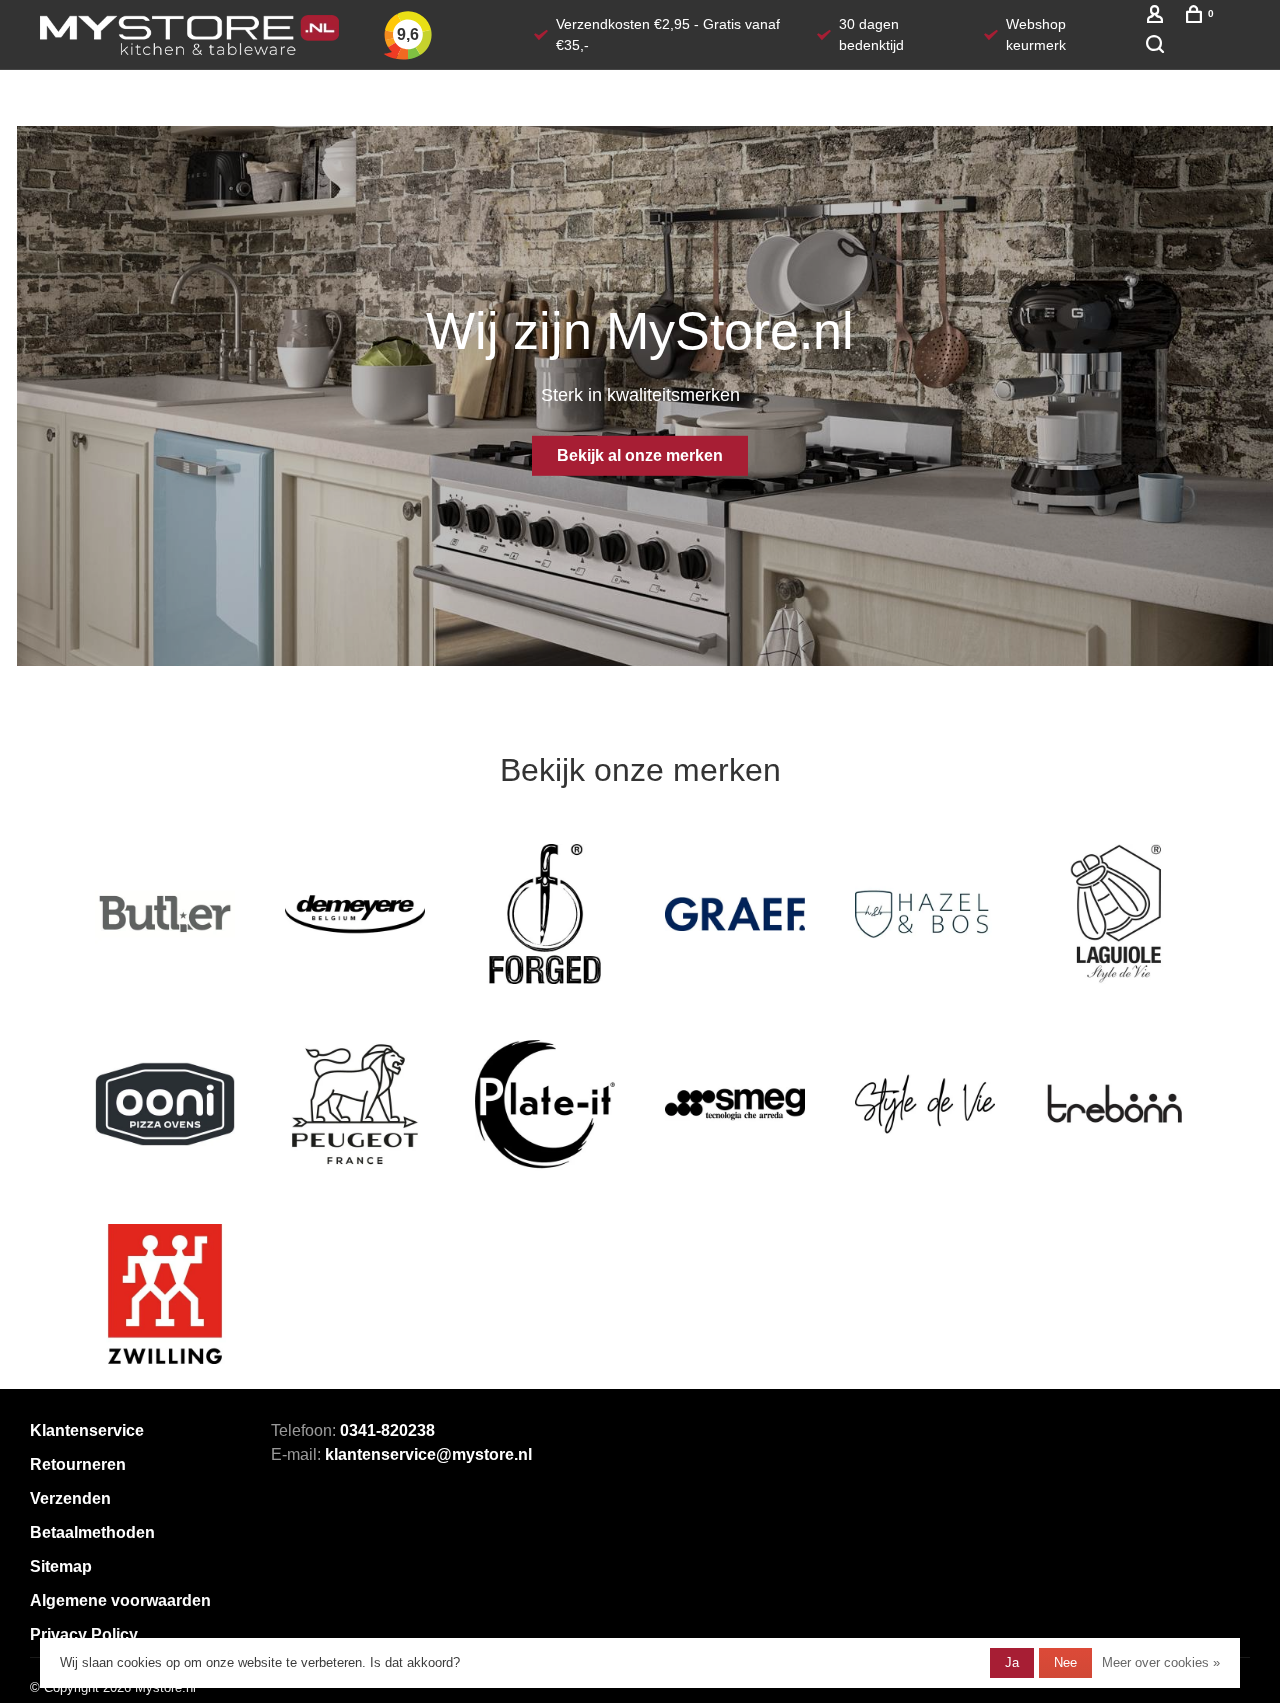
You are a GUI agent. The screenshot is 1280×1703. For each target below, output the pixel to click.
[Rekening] (1157, 18)
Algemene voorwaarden (120, 1600)
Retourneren (78, 1464)
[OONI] (165, 1104)
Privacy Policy (84, 1634)
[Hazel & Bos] (925, 914)
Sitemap (61, 1566)
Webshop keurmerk (1036, 34)
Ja (1012, 1662)
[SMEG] (735, 1104)
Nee (1065, 1662)
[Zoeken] (1157, 47)
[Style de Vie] (925, 1104)
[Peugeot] (355, 1104)
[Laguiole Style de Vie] (1115, 914)
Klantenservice (87, 1430)
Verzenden (70, 1498)
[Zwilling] (165, 1294)
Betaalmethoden (92, 1532)
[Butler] (165, 914)
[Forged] (545, 914)
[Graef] (735, 914)
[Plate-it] (545, 1104)
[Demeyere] (355, 914)
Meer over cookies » (1161, 1662)
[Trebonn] (1115, 1104)
